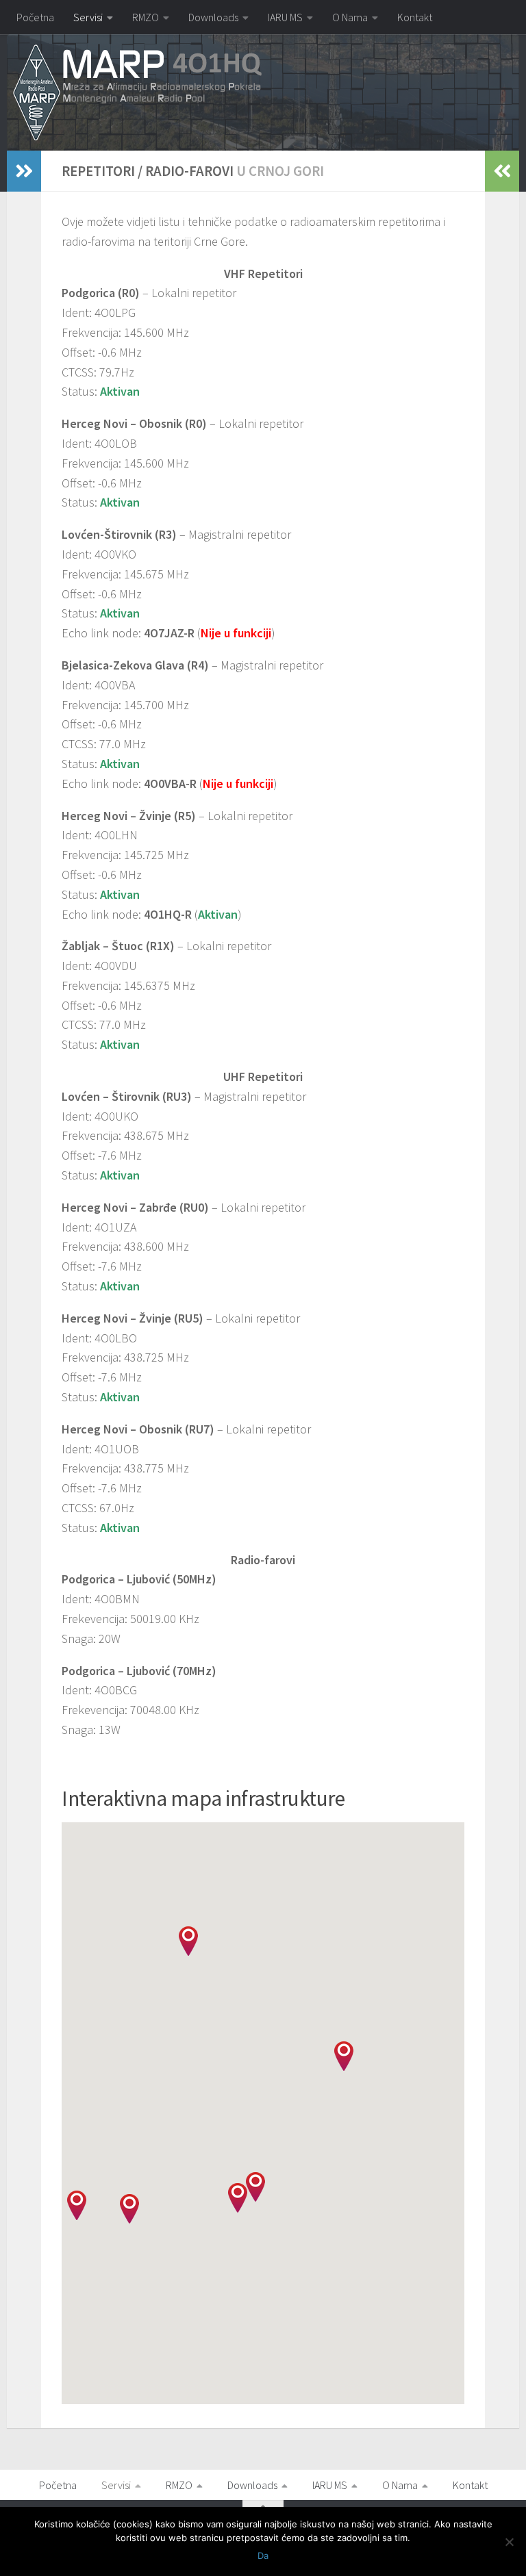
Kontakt (415, 17)
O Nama (350, 17)
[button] (129, 2209)
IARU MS (285, 17)
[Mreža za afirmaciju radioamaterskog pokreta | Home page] (137, 93)
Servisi (88, 17)
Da (263, 2555)
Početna (35, 17)
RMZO (146, 17)
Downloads (213, 17)
